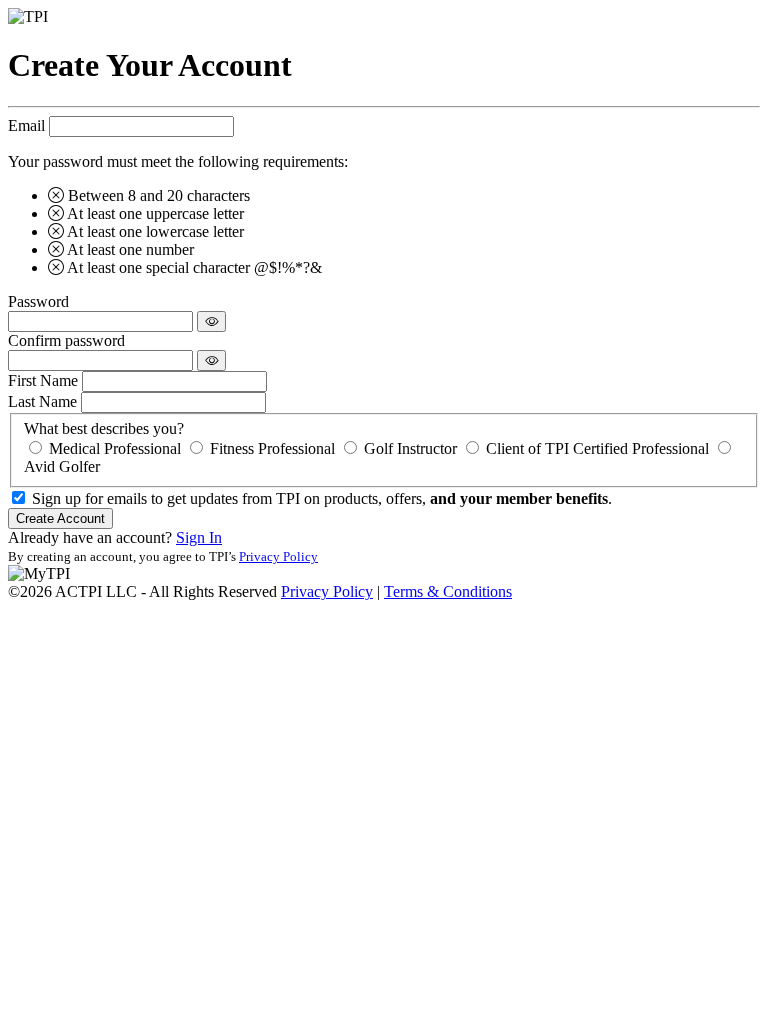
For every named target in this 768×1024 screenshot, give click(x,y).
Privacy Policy (278, 556)
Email (26, 125)
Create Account (60, 518)
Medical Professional (115, 448)
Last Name (42, 401)
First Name (43, 380)
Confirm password (66, 340)
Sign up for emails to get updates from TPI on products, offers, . (322, 498)
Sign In (199, 537)
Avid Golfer (62, 466)
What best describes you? (104, 428)
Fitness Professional (272, 448)
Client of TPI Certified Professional (597, 448)
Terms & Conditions (448, 591)
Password (38, 301)
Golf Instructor (410, 448)
